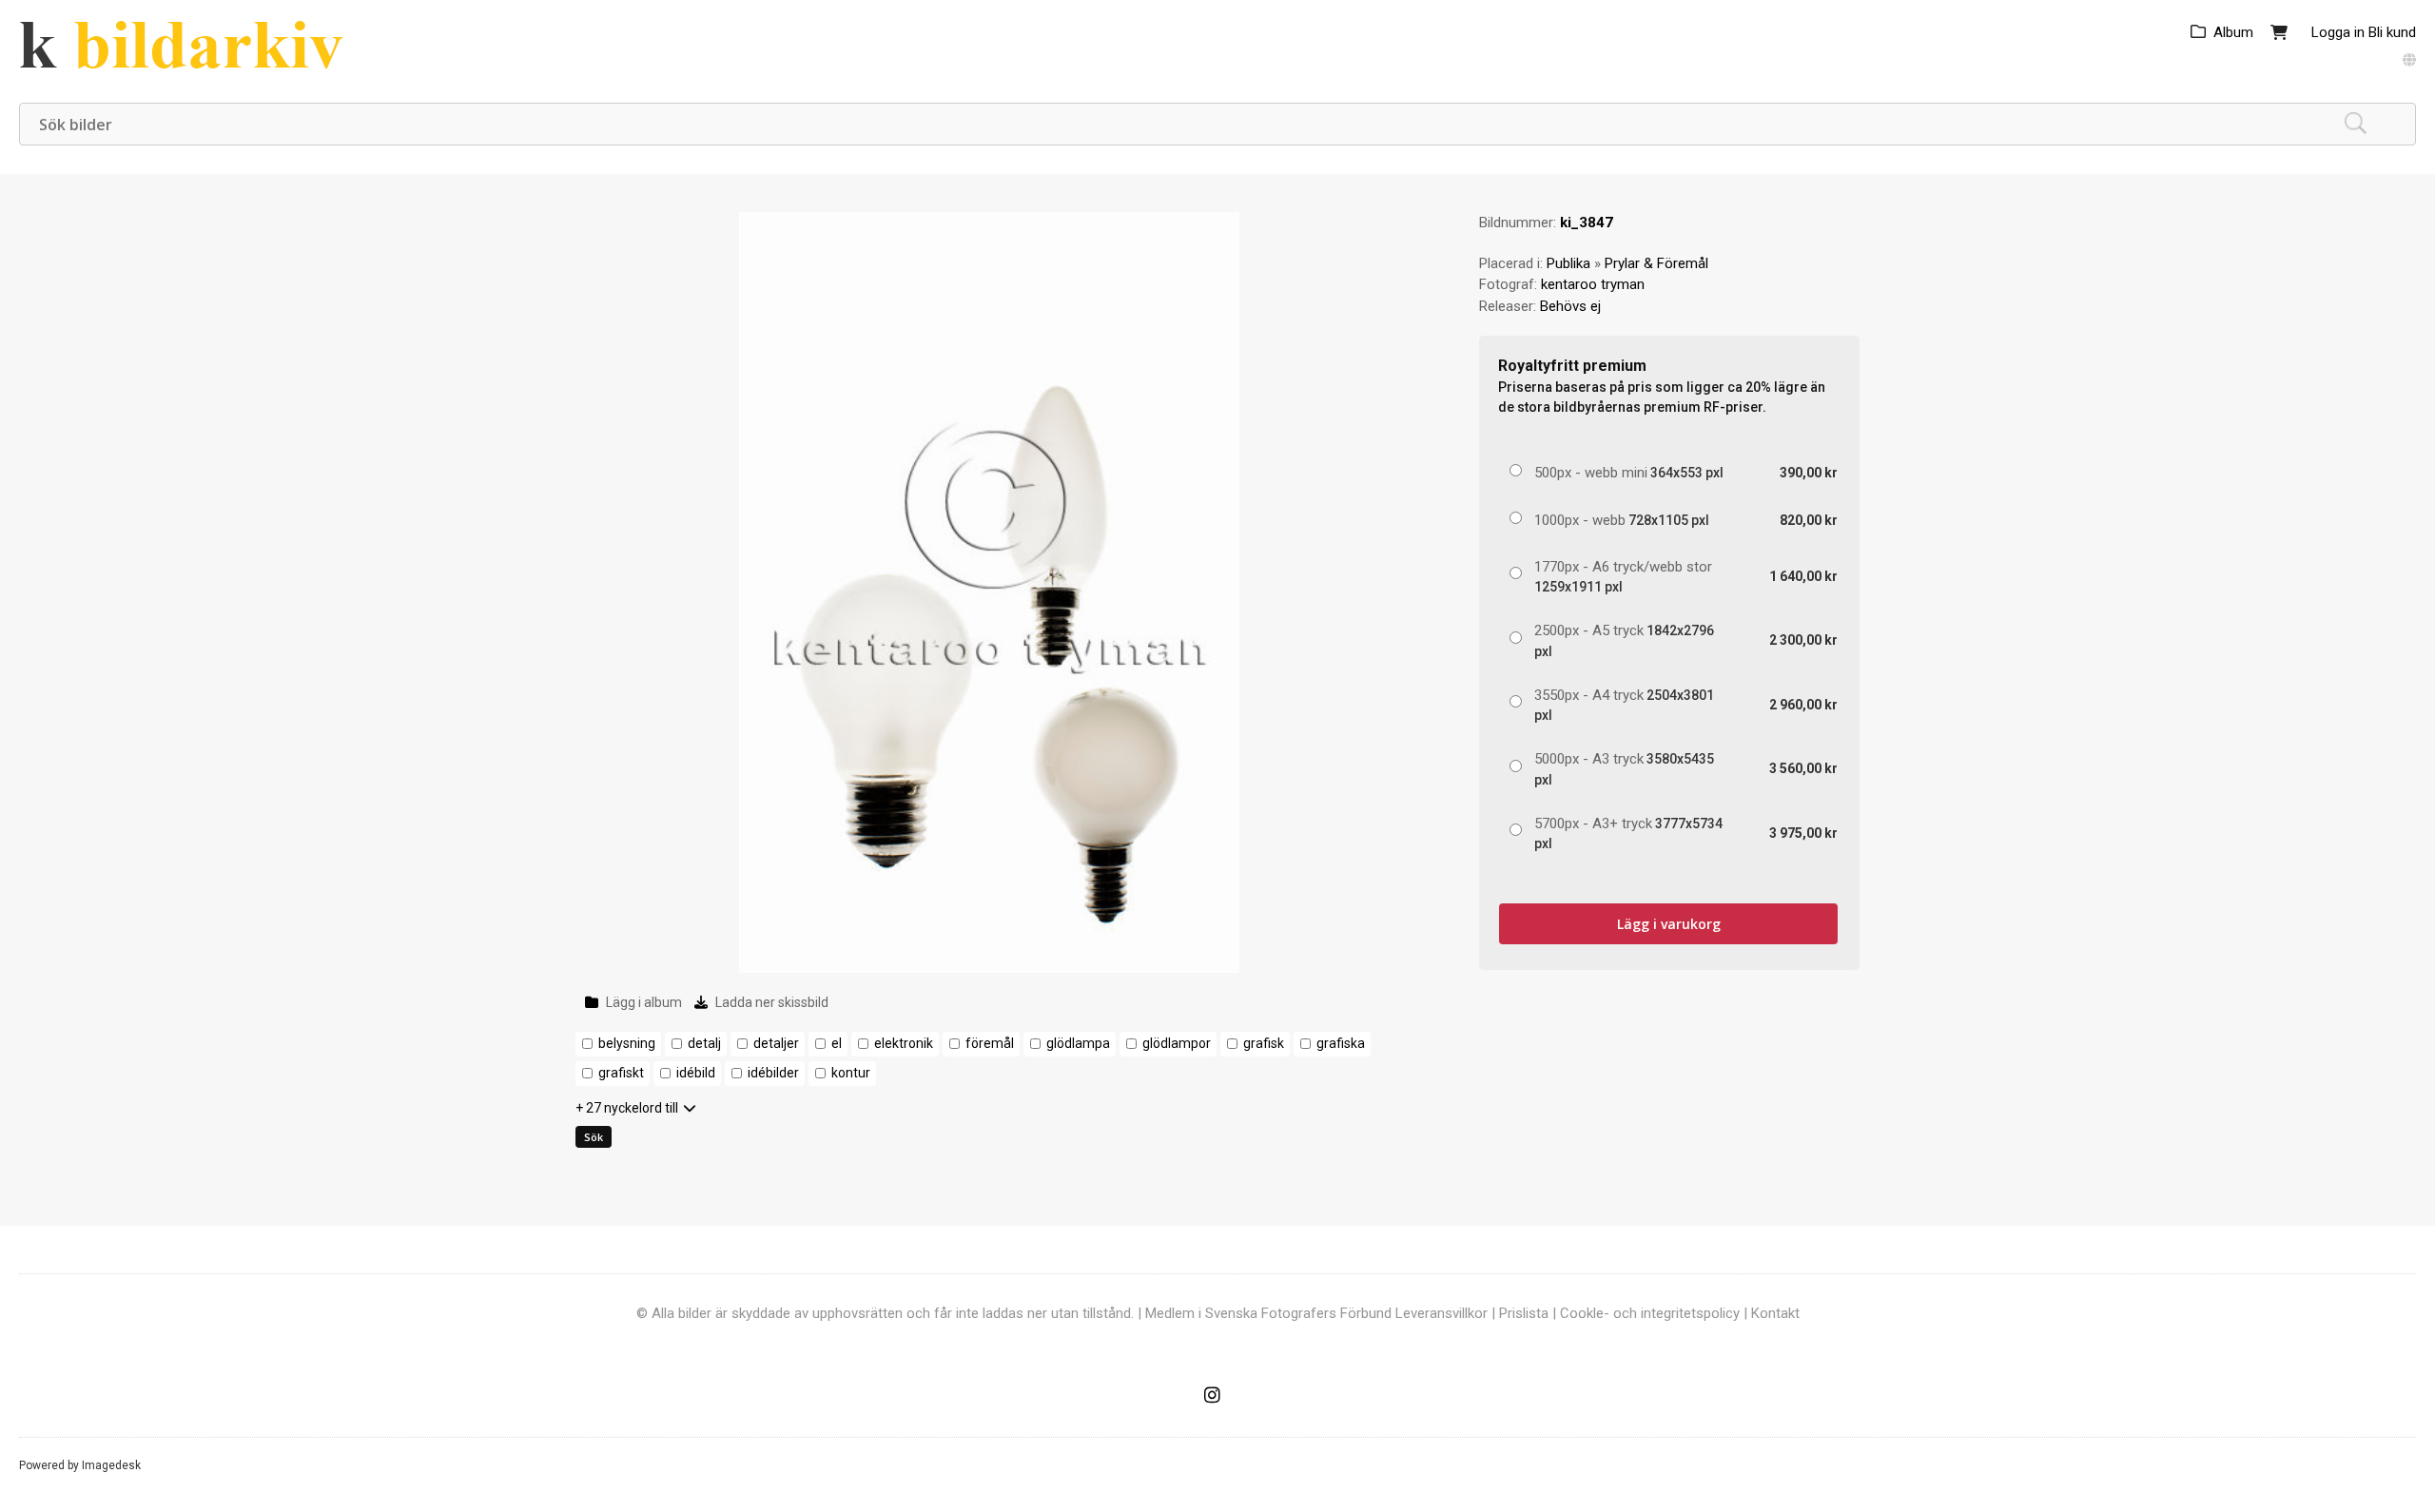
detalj (704, 1043)
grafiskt (621, 1073)
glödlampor (1177, 1043)
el (837, 1043)
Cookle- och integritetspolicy (1650, 1313)
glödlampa (1078, 1043)
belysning (627, 1043)
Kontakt (1775, 1313)
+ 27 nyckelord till (627, 1108)
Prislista (1524, 1313)
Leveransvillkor (1442, 1313)
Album (2233, 32)
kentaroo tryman (1593, 284)
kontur (851, 1073)
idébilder (773, 1073)
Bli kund (2392, 32)
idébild (696, 1073)
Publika (1568, 263)
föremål (990, 1043)
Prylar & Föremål (1656, 263)
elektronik (904, 1043)
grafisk (1264, 1043)
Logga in (2338, 32)
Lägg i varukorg (1669, 924)
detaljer (776, 1043)
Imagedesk (111, 1465)
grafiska (1341, 1043)
